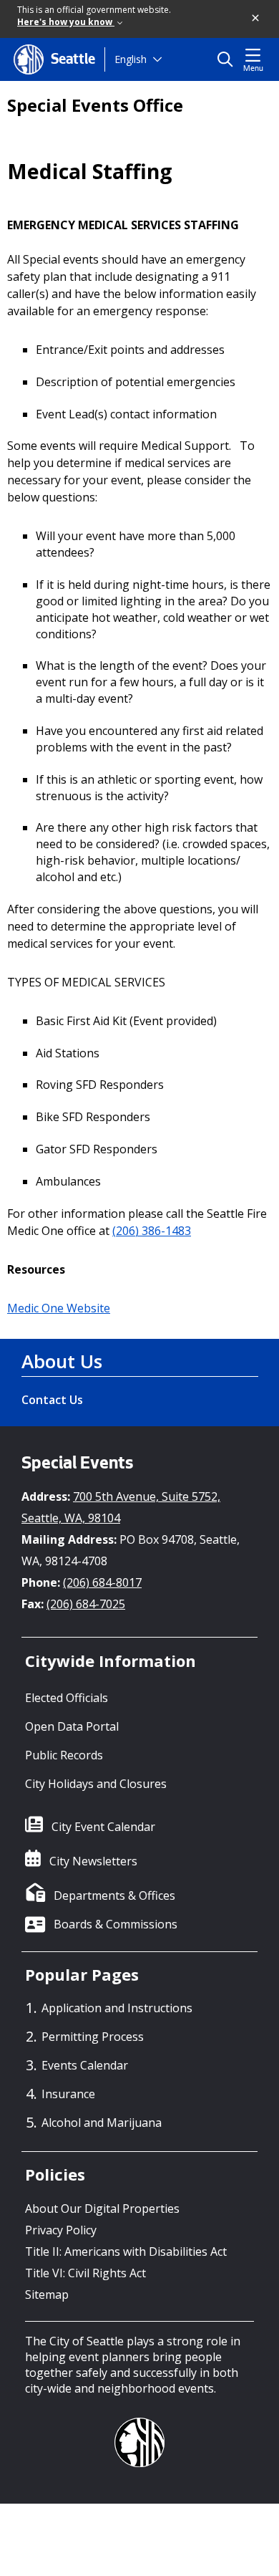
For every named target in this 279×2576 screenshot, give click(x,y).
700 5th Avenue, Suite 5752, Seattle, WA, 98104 (121, 1507)
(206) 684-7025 (86, 1604)
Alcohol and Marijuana (102, 2123)
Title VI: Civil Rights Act (85, 2273)
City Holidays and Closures (96, 1784)
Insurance (68, 2094)
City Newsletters (93, 1861)
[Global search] (229, 59)
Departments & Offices (114, 1895)
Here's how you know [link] (66, 22)
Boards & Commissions (116, 1924)
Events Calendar (85, 2065)
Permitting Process (93, 2037)
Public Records (64, 1755)
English (131, 59)
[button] (256, 19)
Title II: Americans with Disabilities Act (126, 2251)
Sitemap (47, 2294)
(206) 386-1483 (152, 1231)
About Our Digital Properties (102, 2209)
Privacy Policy (61, 2230)
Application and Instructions (117, 2008)
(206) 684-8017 (102, 1582)
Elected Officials (67, 1698)
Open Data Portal (72, 1726)
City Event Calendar (103, 1827)
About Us (62, 1361)
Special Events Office (95, 105)
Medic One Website (59, 1308)
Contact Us (52, 1400)
